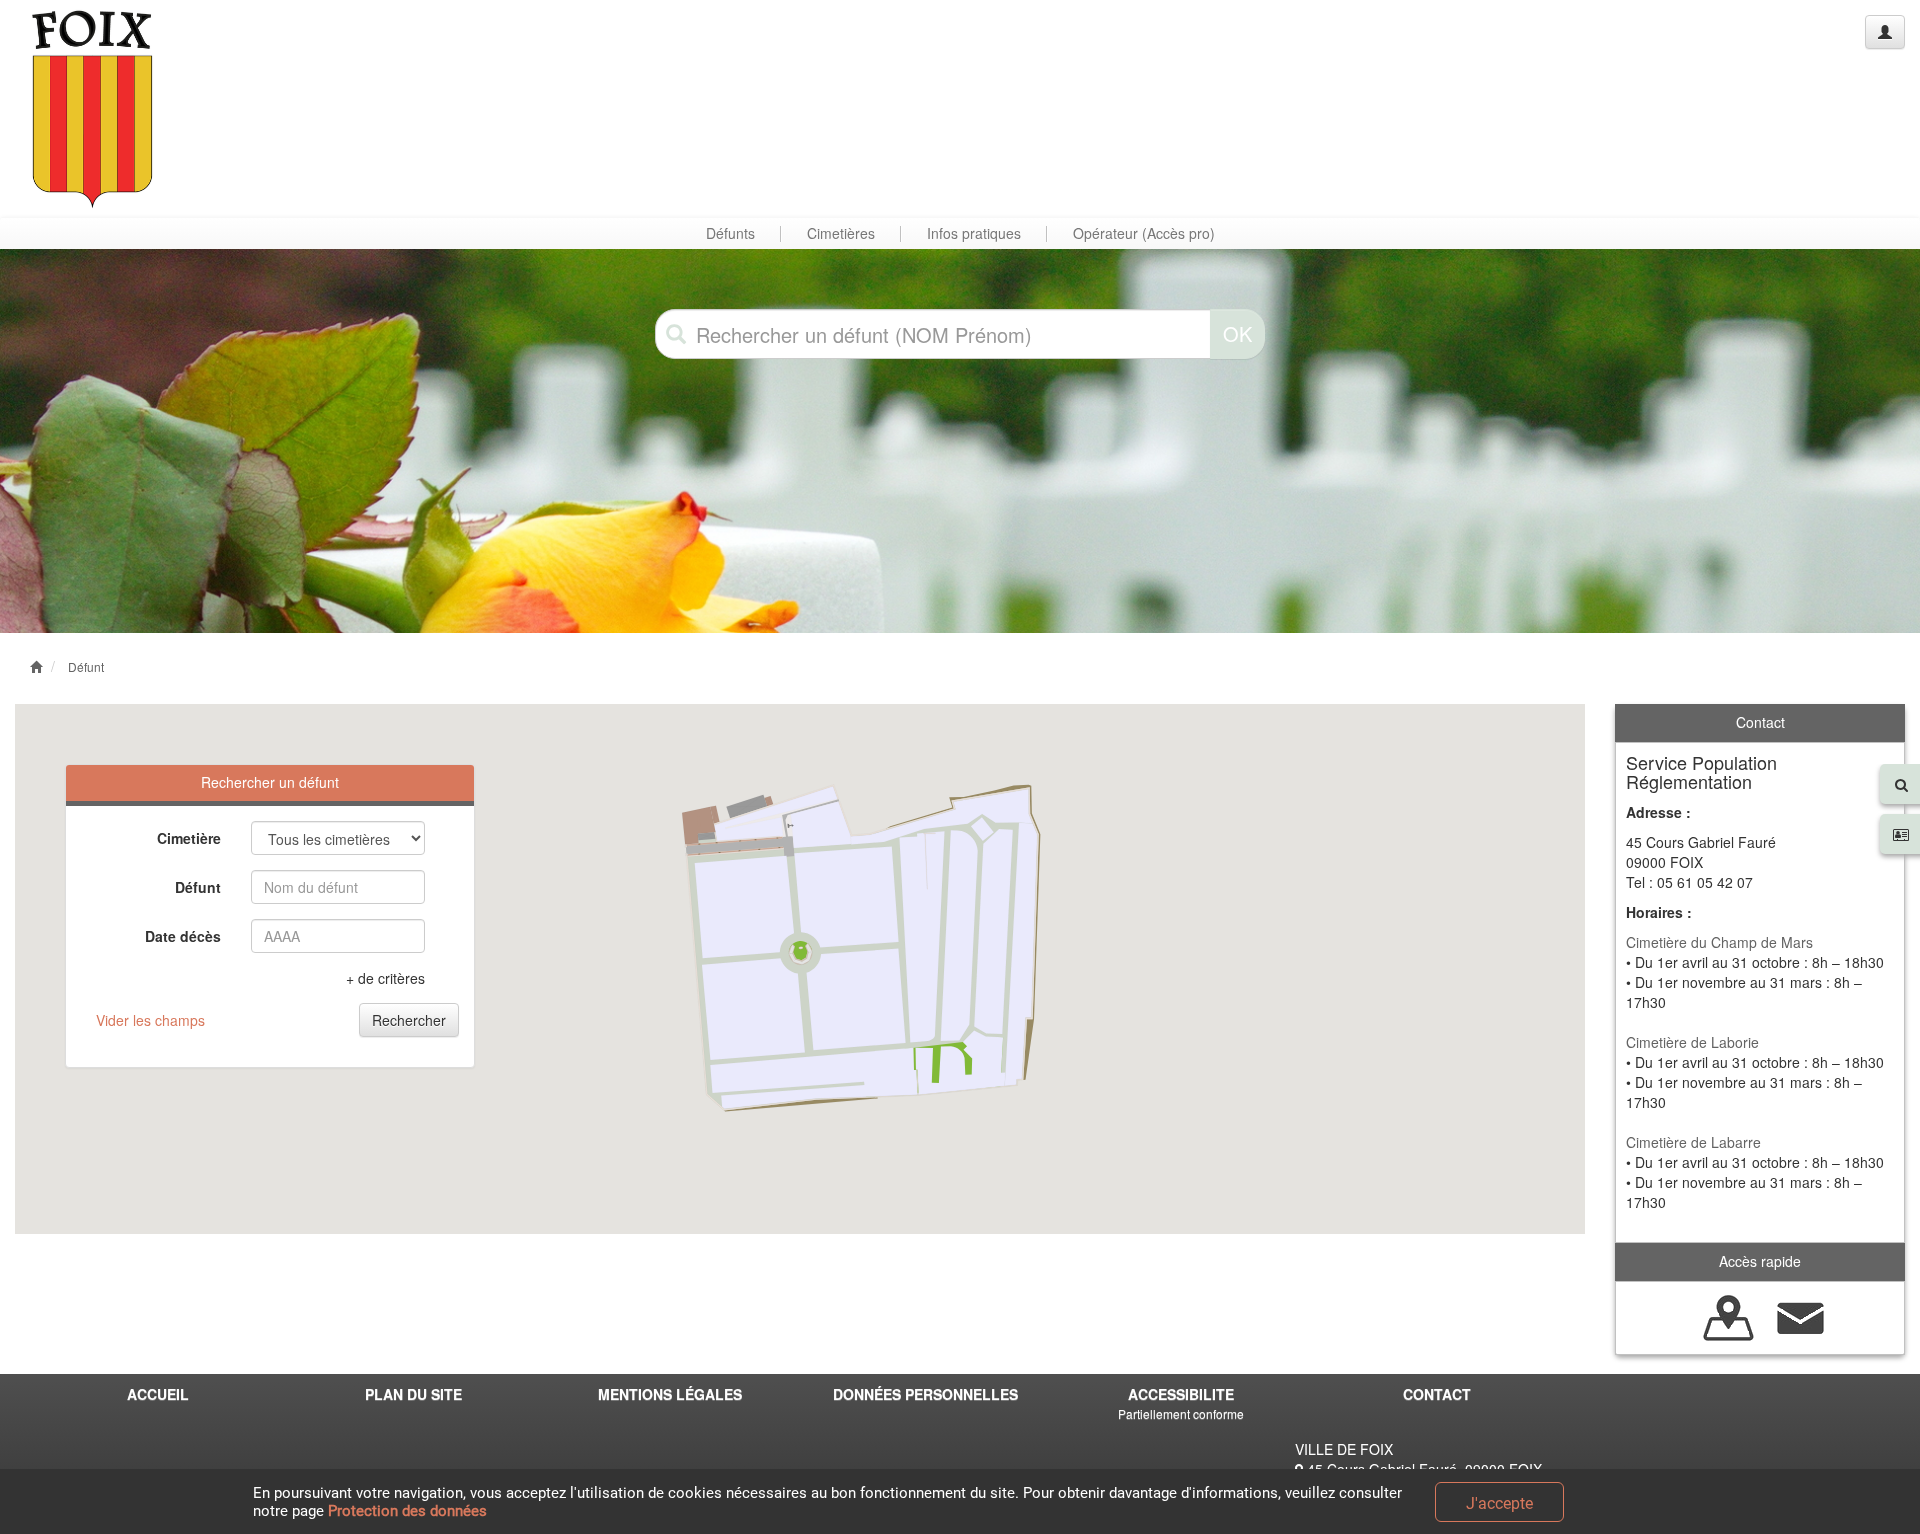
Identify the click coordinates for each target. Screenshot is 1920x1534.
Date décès (183, 936)
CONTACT (1437, 1394)
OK (1237, 333)
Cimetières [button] (841, 233)
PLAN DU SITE (413, 1394)
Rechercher (409, 1020)
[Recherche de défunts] (1729, 1315)
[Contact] (1801, 1315)
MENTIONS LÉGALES (670, 1394)
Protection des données (407, 1511)
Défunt (86, 666)
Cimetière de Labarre (1693, 1142)
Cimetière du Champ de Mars (1719, 942)
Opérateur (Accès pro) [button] (1144, 233)
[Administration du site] (1885, 32)
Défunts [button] (730, 233)
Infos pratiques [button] (974, 233)
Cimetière (189, 838)
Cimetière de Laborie (1692, 1042)
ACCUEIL (158, 1394)
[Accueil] (93, 108)
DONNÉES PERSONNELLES (925, 1394)
